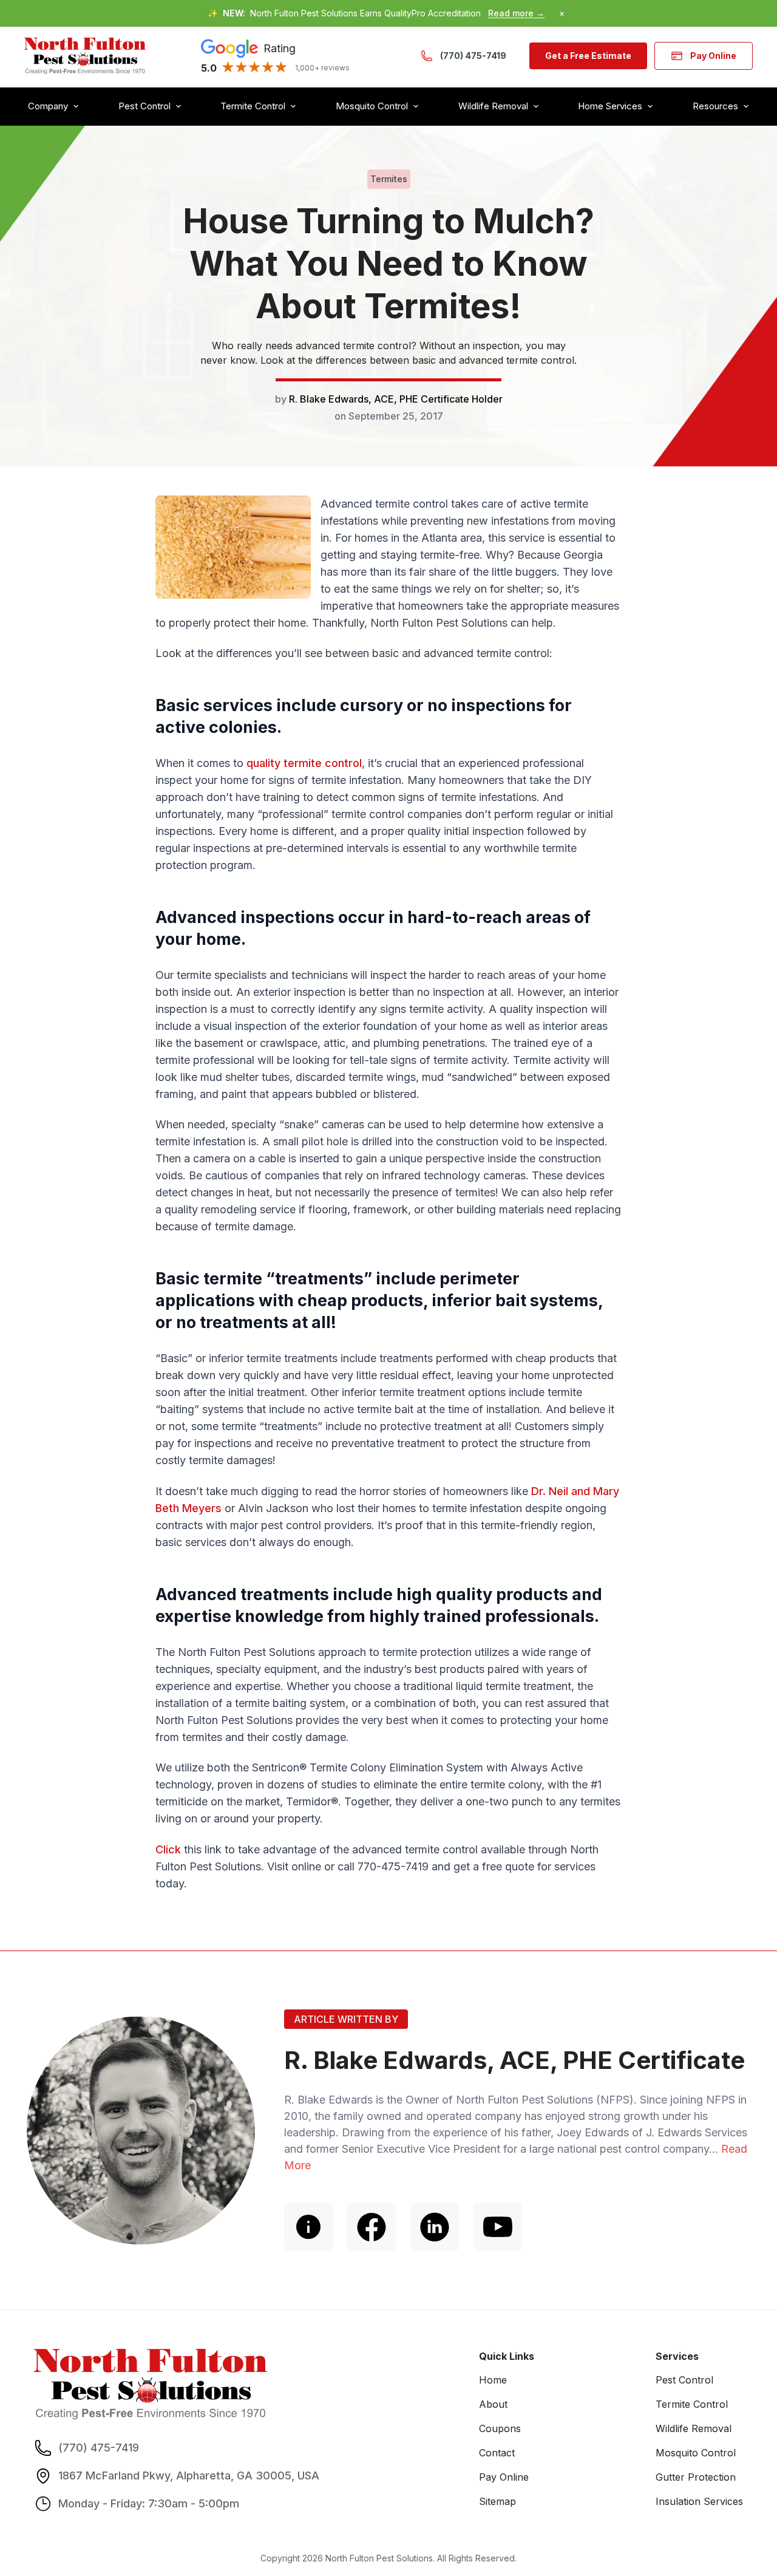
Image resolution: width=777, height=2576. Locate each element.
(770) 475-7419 (473, 56)
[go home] (85, 56)
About (493, 2404)
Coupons (500, 2428)
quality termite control (304, 763)
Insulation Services (699, 2501)
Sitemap (497, 2501)
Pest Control (684, 2380)
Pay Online (713, 56)
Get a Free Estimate (588, 56)
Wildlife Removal (694, 2428)
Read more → (516, 13)
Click (168, 1849)
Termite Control (692, 2404)
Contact (497, 2453)
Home (493, 2380)
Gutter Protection (696, 2477)
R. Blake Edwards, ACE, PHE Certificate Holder (396, 399)
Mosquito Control (696, 2453)
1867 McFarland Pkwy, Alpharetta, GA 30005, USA (189, 2475)
